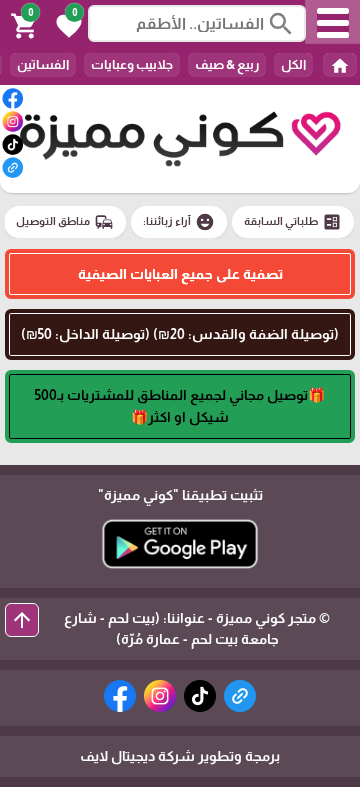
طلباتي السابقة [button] (293, 222)
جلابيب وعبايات (132, 64)
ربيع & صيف (227, 64)
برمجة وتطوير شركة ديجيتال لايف (180, 756)
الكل (293, 64)
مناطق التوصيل (65, 222)
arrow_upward (22, 620)
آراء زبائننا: (179, 222)
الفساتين (43, 64)
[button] (66, 24)
